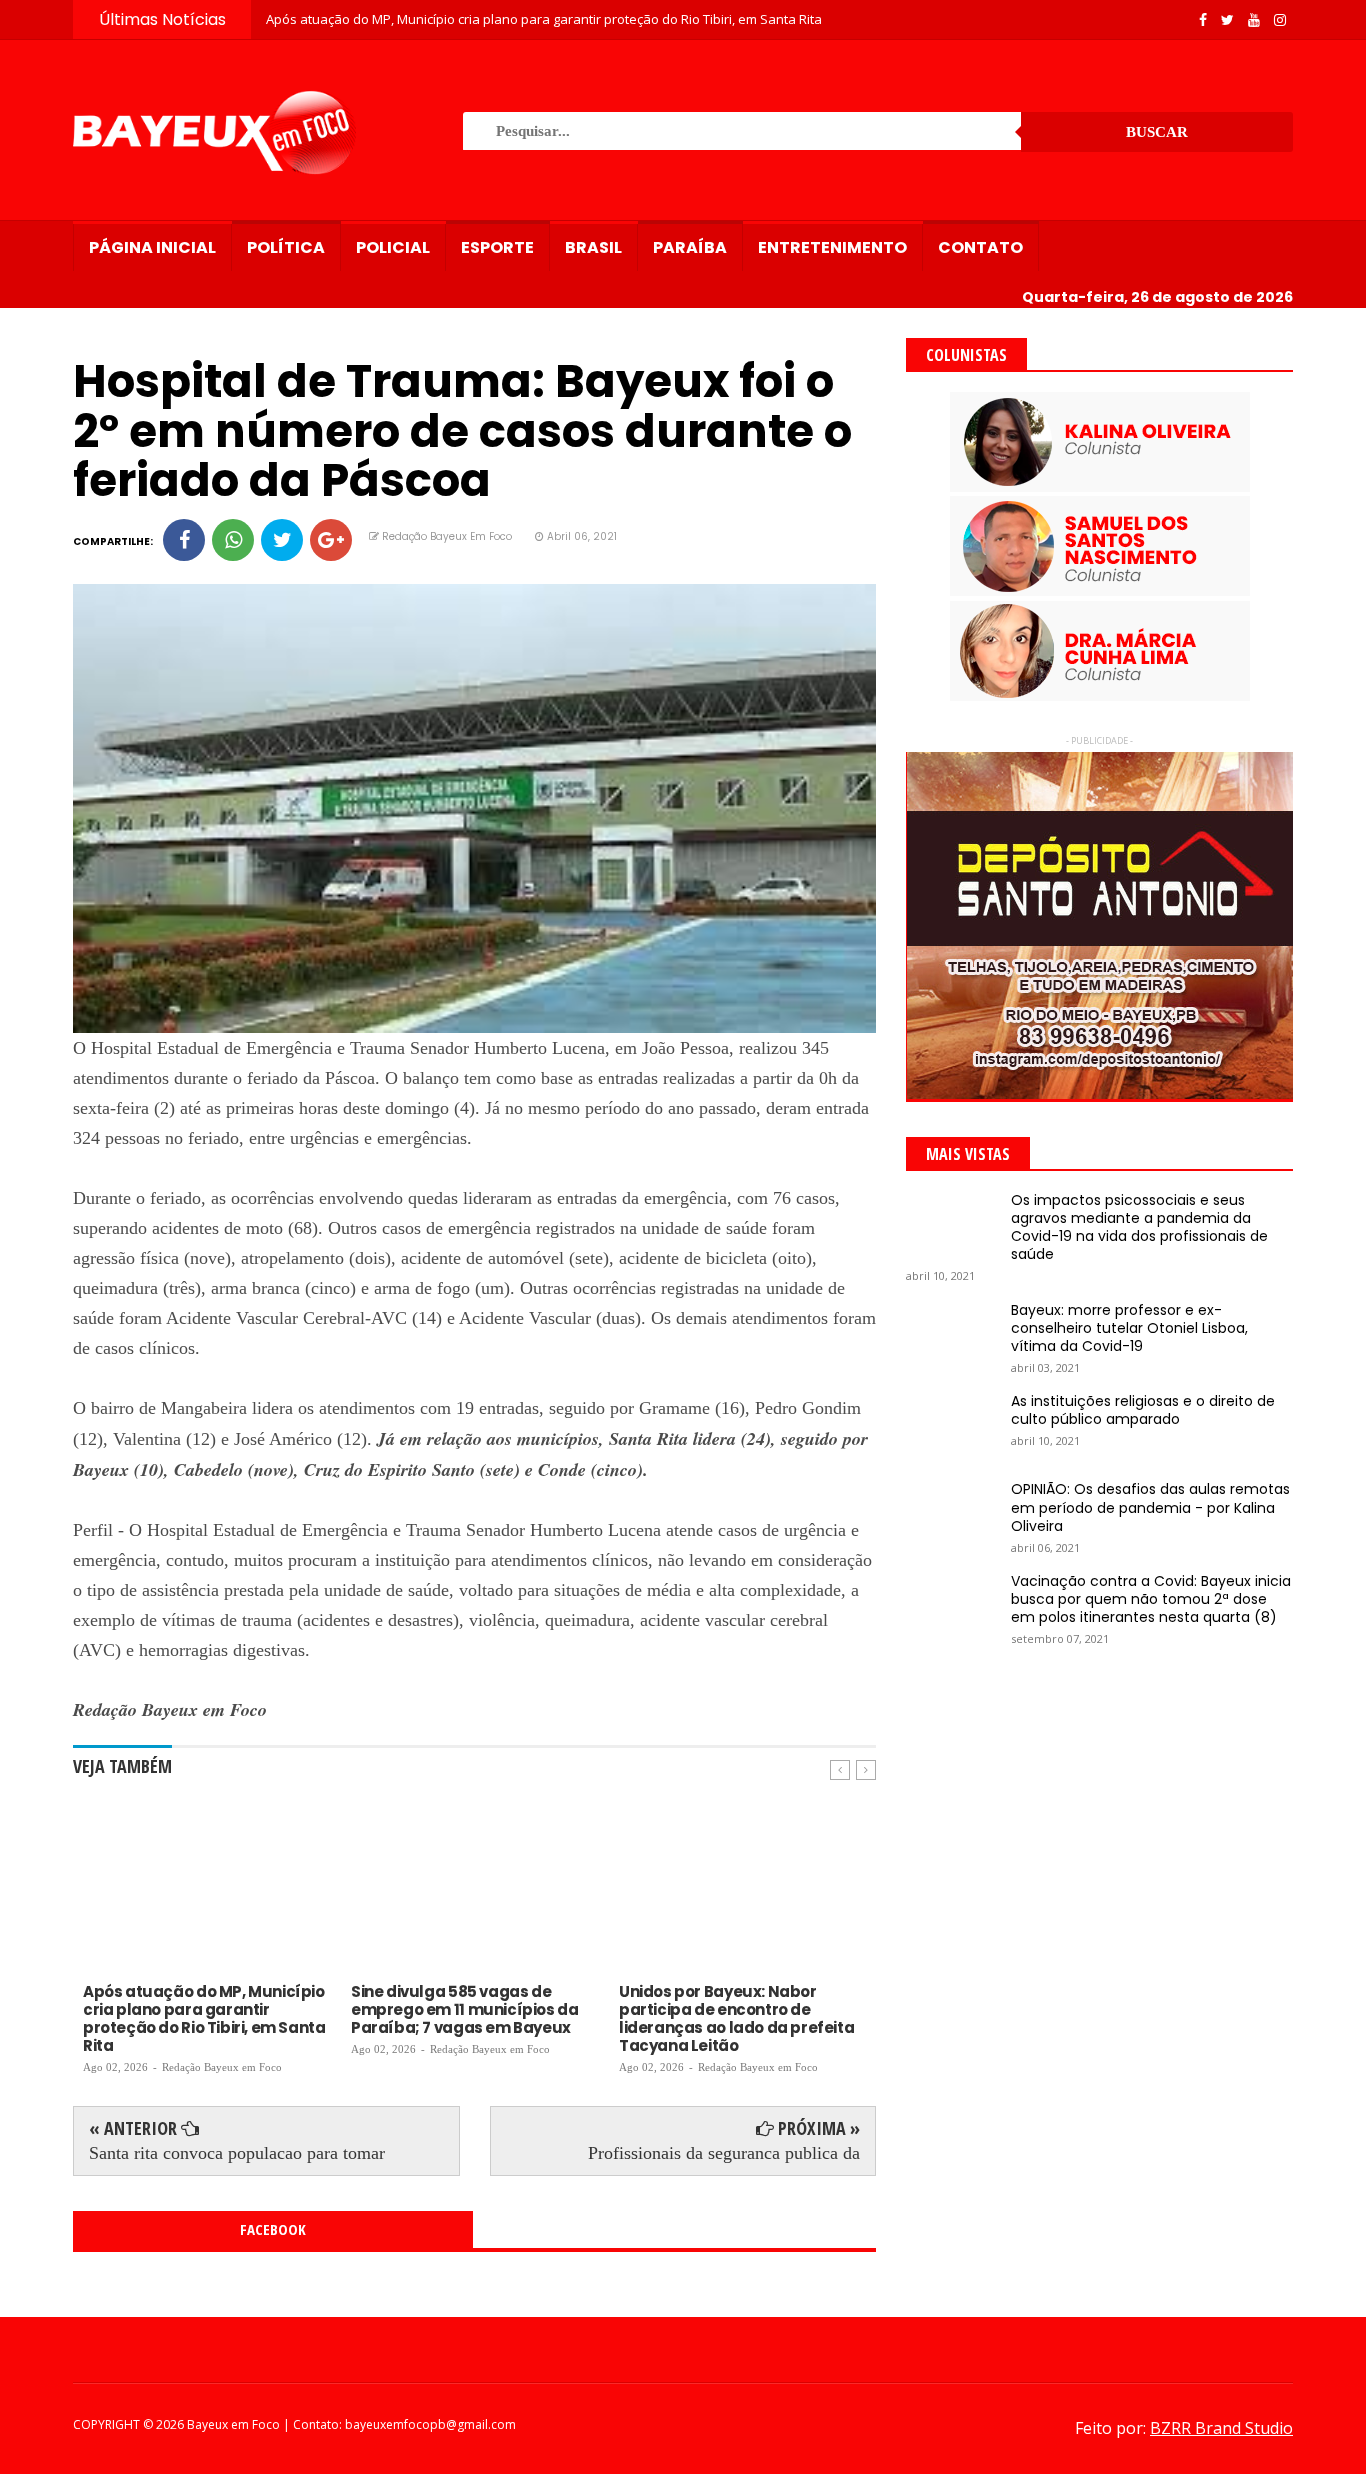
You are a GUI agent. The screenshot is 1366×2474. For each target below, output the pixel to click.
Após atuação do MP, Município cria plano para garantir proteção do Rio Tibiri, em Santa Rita (544, 19)
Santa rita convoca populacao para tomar (237, 2153)
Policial (393, 247)
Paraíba (690, 247)
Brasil (593, 247)
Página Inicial (152, 247)
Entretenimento (832, 247)
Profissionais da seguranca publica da (724, 2153)
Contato (980, 247)
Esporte (497, 247)
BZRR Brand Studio (1221, 2428)
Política (286, 247)
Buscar (1157, 132)
